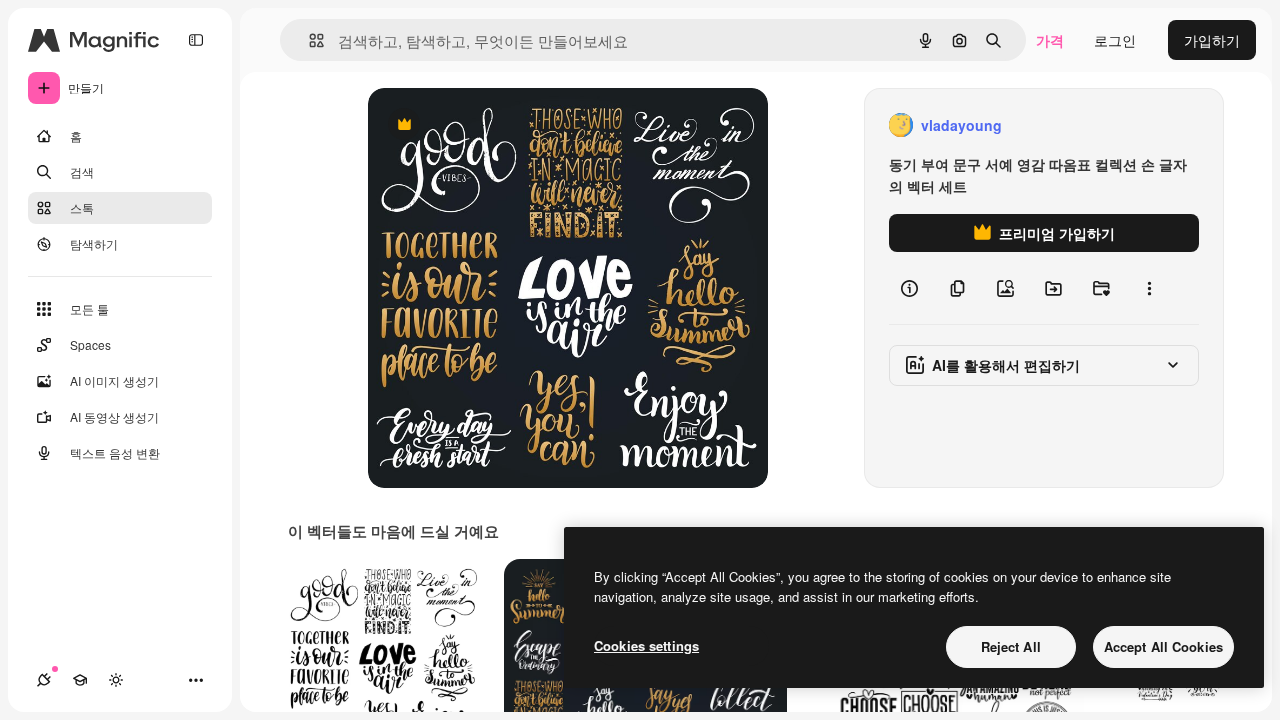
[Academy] (80, 680)
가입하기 (1212, 40)
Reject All (1011, 646)
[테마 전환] (116, 680)
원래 (483, 125)
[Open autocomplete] (308, 40)
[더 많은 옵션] (1149, 288)
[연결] (44, 680)
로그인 (1115, 40)
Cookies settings (646, 645)
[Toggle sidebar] (196, 40)
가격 (1050, 40)
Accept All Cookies (1163, 646)
